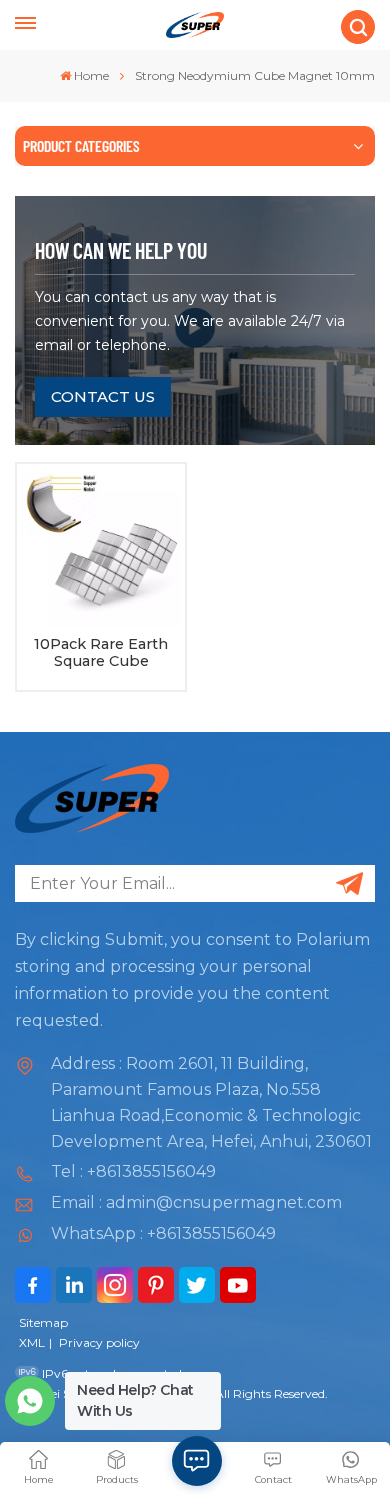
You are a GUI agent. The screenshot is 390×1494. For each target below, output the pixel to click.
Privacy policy (99, 1342)
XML (32, 1342)
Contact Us (103, 396)
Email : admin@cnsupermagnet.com (196, 1202)
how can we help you (121, 250)
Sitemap (43, 1322)
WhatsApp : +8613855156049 (163, 1233)
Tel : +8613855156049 (133, 1171)
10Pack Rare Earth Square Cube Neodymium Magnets (101, 653)
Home (91, 75)
